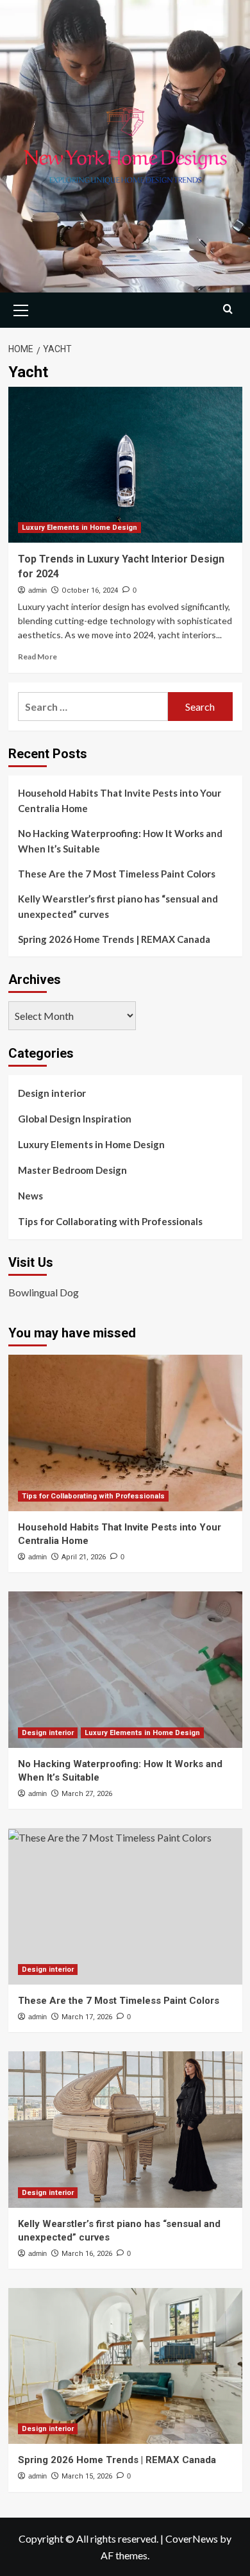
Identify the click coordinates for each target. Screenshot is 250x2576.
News (30, 1196)
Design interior (52, 1093)
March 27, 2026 (87, 1794)
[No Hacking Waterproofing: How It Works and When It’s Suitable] (125, 1669)
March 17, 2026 (87, 2017)
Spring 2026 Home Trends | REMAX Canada (114, 939)
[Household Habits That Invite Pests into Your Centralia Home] (125, 1433)
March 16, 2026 (87, 2254)
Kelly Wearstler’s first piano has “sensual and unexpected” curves (118, 906)
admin (37, 590)
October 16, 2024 (90, 590)
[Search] (228, 309)
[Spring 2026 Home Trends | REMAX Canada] (125, 2366)
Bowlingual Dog (44, 1292)
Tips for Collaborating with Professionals (110, 1221)
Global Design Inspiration (75, 1119)
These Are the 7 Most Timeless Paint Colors (117, 874)
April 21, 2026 (84, 1557)
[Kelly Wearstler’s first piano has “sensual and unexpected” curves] (125, 2129)
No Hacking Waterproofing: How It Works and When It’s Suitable (120, 841)
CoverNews (192, 2538)
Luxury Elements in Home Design (79, 528)
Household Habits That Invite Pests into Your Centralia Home (120, 801)
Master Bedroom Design (72, 1170)
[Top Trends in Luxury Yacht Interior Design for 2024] (125, 465)
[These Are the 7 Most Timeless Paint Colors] (125, 1906)
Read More (37, 657)
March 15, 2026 (87, 2476)
